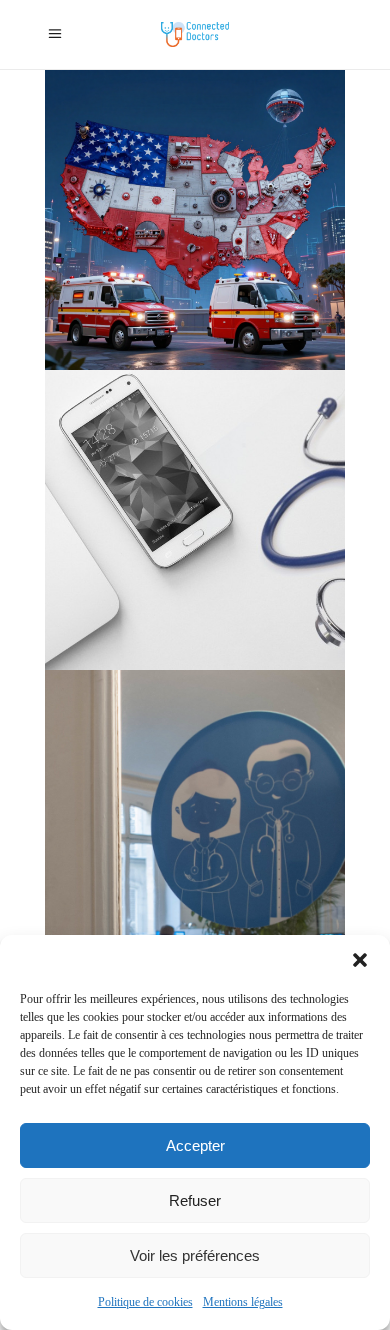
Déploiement (122, 184)
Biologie (241, 80)
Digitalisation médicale (152, 210)
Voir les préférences (195, 1255)
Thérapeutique (227, 314)
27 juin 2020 (124, 706)
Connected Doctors (140, 132)
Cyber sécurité (127, 158)
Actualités (115, 432)
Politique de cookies (145, 1302)
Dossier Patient (233, 536)
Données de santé (135, 536)
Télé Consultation (191, 888)
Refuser (195, 1200)
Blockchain (119, 106)
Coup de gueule (244, 132)
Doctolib (169, 810)
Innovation (160, 262)
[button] (360, 960)
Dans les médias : (222, 158)
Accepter (195, 1145)
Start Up (259, 288)
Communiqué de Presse (221, 106)
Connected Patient (190, 458)
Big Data (185, 80)
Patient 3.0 (267, 862)
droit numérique (169, 236)
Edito (236, 236)
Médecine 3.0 (191, 288)
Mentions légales (243, 1302)
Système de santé (133, 314)
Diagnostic (195, 184)
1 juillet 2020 (126, 406)
